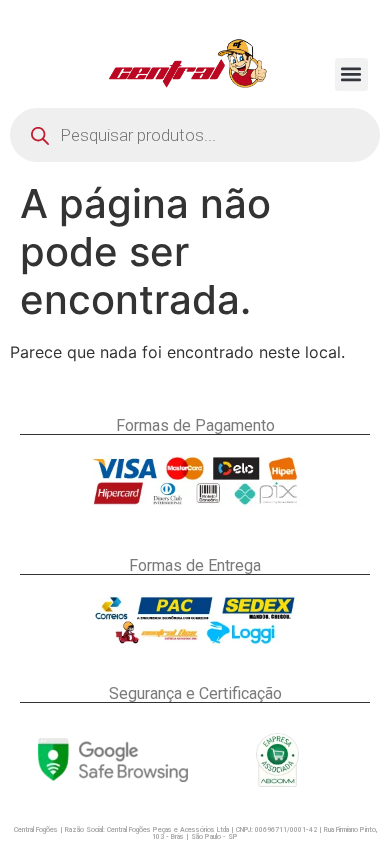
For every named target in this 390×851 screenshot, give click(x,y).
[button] (351, 74)
